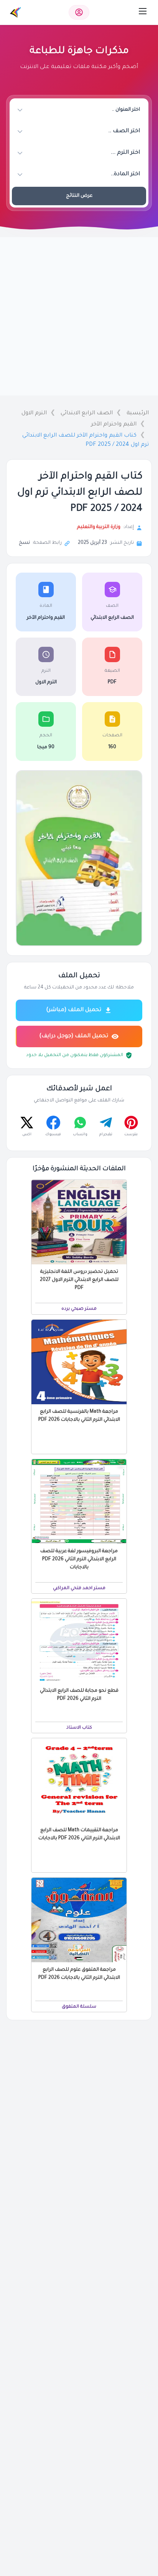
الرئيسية (138, 414)
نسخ (24, 543)
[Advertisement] (79, 316)
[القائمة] (143, 11)
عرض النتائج (79, 196)
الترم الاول (34, 414)
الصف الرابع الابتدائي (87, 414)
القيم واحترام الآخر (114, 425)
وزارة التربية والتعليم (99, 527)
